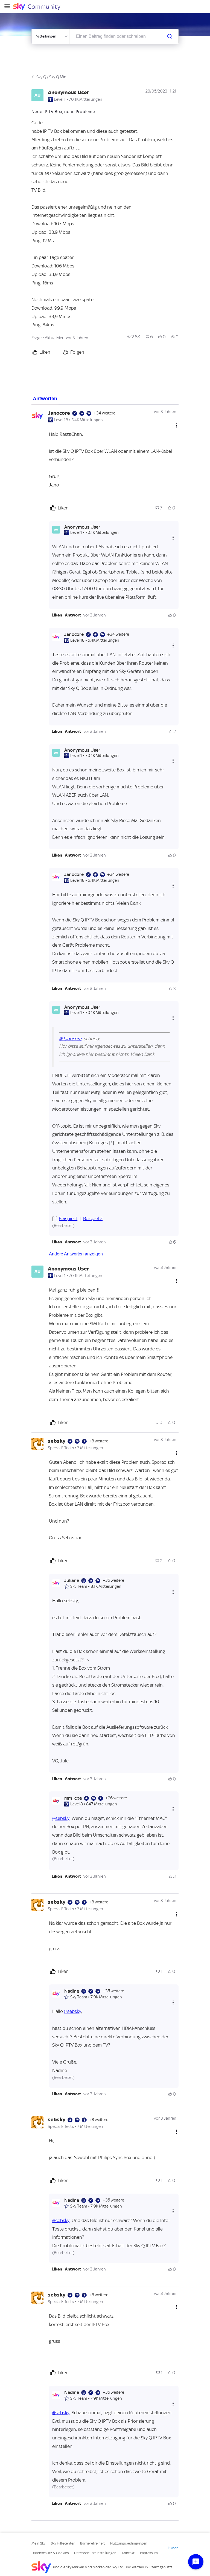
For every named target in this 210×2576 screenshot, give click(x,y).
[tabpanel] (105, 1463)
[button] (57, 615)
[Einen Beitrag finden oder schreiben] (170, 36)
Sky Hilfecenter (63, 2543)
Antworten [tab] (45, 399)
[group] (134, 337)
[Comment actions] (176, 425)
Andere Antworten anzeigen (76, 1254)
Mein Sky (38, 2543)
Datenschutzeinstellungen (95, 2553)
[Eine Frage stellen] (196, 2562)
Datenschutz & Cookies (50, 2553)
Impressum (149, 2553)
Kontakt (128, 2553)
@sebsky (61, 1818)
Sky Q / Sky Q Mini (52, 77)
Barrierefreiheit (92, 2543)
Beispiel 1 (68, 1218)
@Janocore (70, 1039)
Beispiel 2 (93, 1218)
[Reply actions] (173, 538)
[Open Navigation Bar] (9, 7)
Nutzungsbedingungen (129, 2543)
